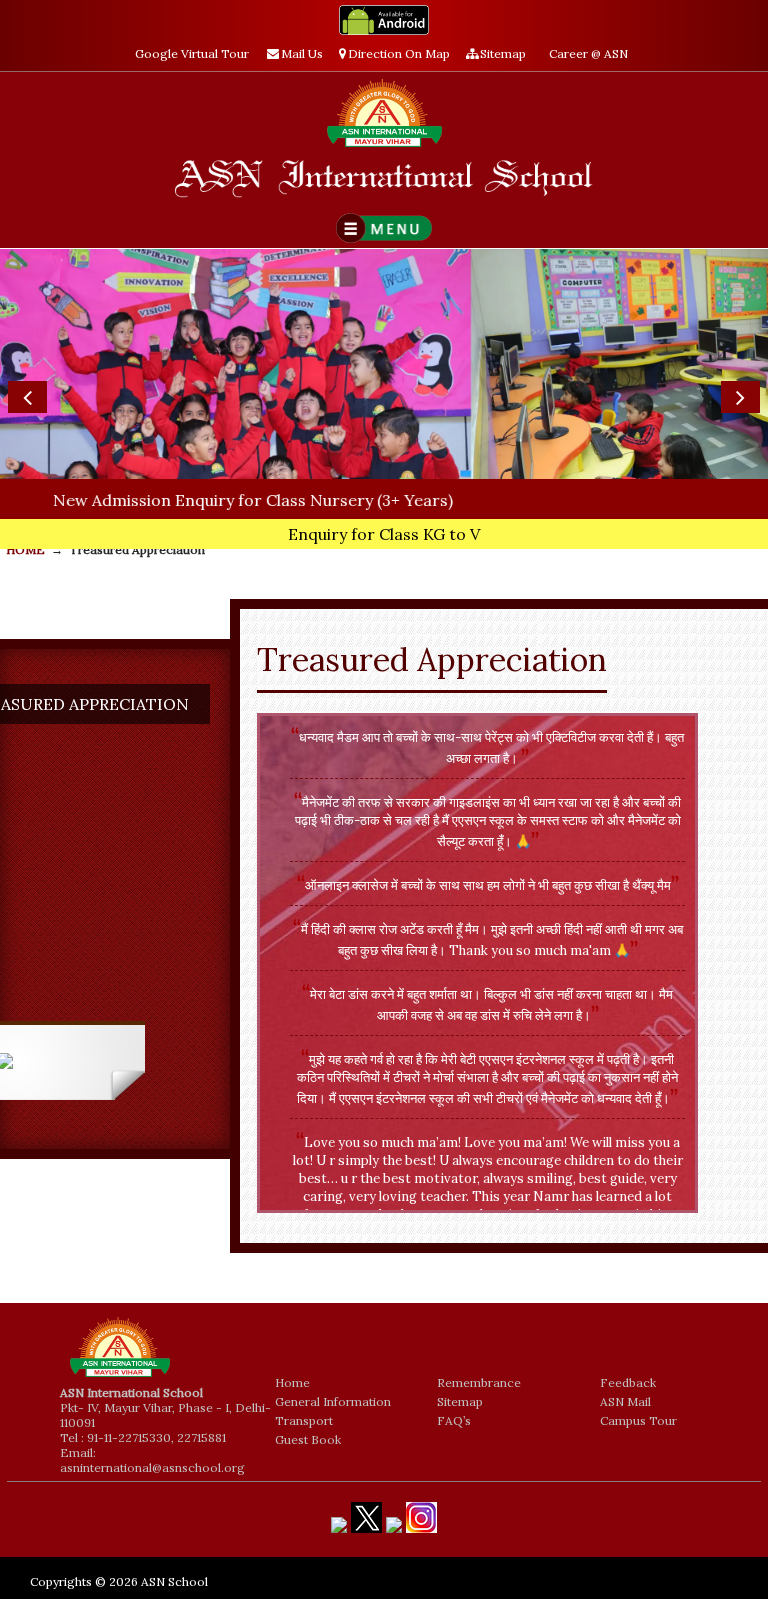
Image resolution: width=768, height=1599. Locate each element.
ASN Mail (625, 1401)
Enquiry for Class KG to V (384, 534)
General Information (333, 1401)
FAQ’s (454, 1420)
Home (292, 1382)
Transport (304, 1420)
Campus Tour (638, 1420)
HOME (25, 549)
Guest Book (308, 1439)
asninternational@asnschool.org (152, 1467)
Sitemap (503, 53)
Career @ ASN (588, 53)
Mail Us (302, 53)
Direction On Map (399, 53)
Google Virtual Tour (192, 53)
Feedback (628, 1382)
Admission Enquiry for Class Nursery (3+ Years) (203, 500)
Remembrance (479, 1382)
